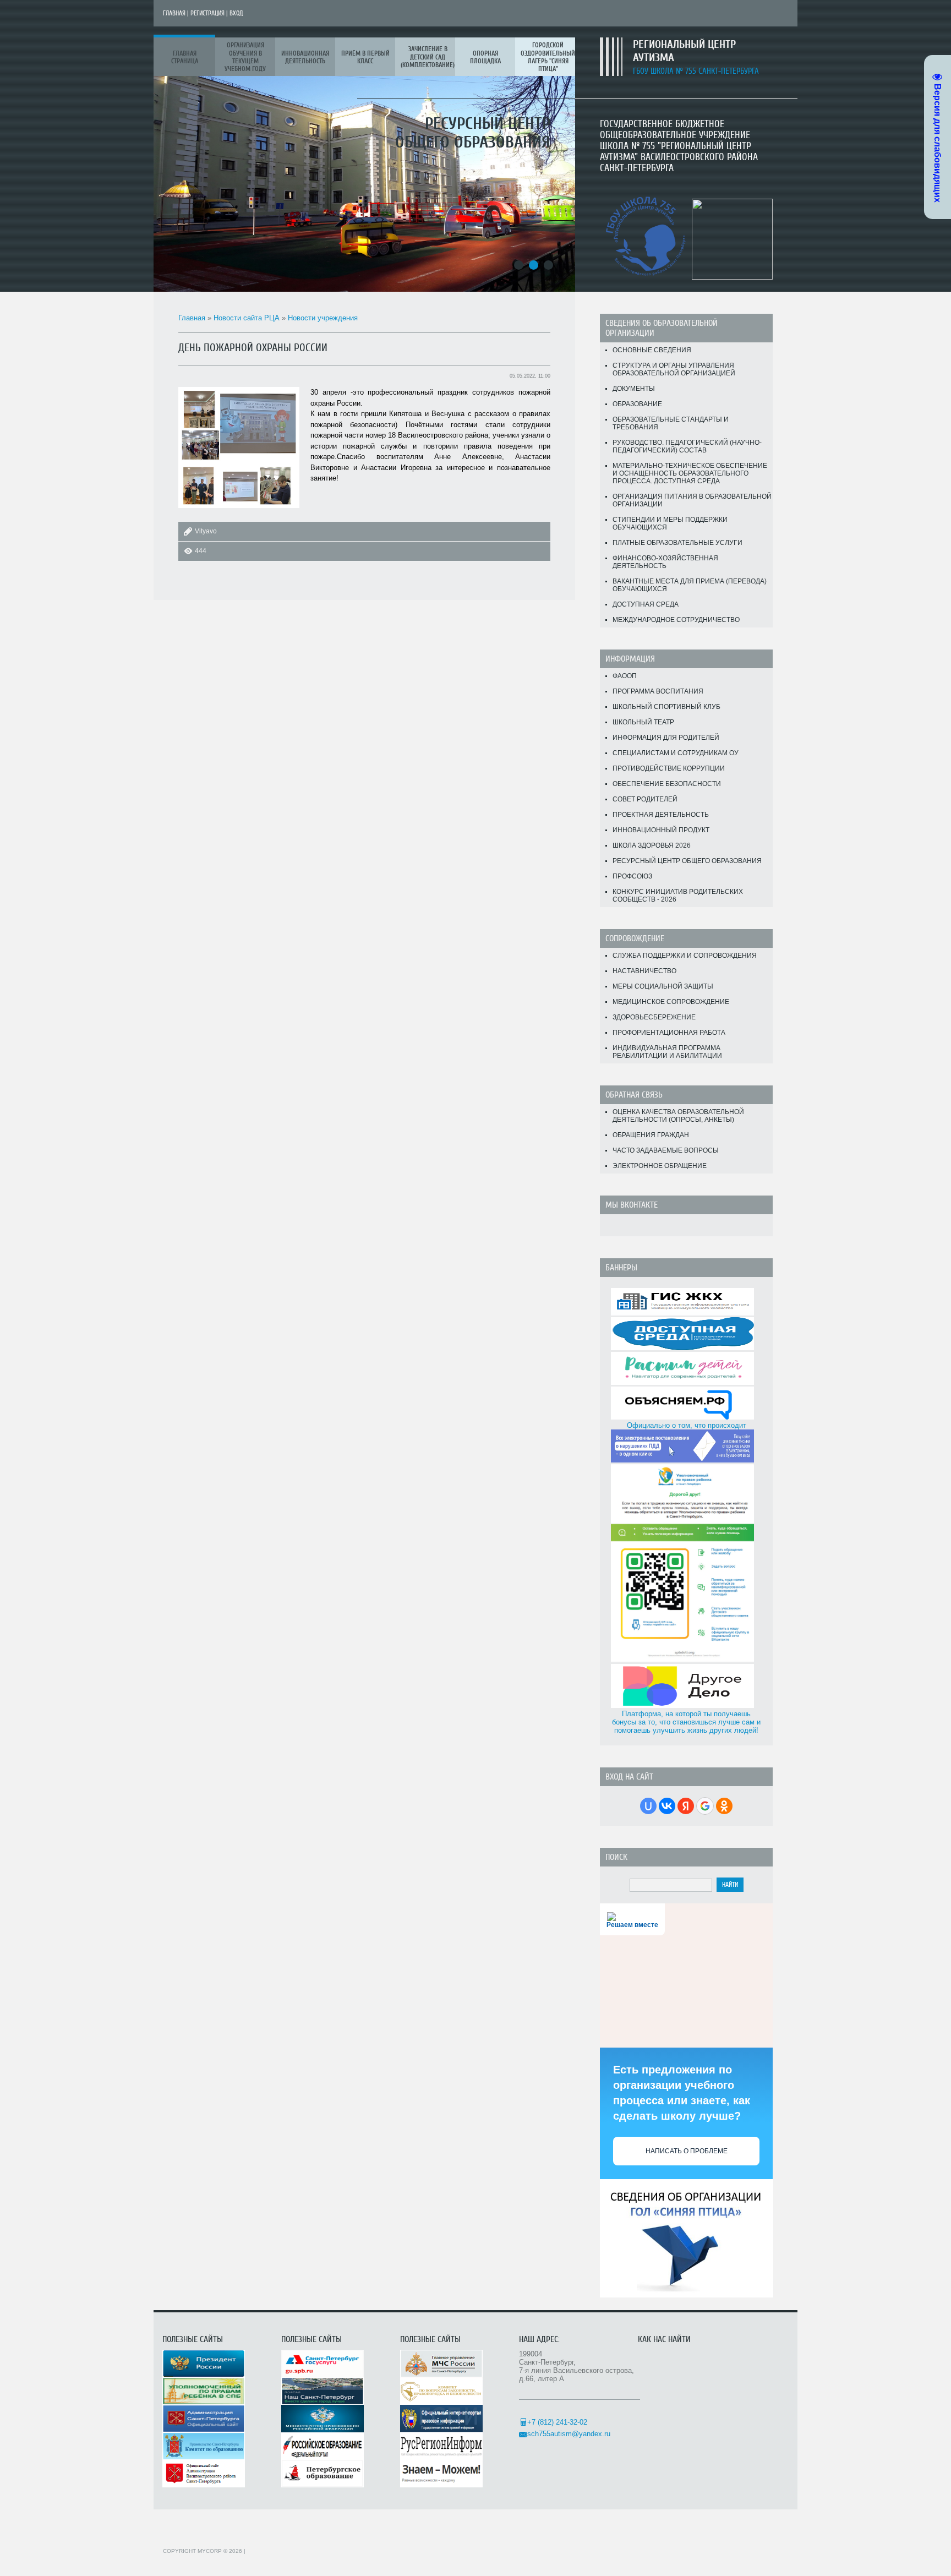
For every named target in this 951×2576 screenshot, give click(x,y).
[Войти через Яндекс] (686, 1806)
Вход (236, 13)
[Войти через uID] (648, 1806)
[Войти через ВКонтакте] (667, 1806)
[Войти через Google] (705, 1806)
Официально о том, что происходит (687, 1425)
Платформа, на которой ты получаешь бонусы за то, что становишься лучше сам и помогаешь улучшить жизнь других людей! (686, 1722)
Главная (174, 13)
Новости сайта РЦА (247, 318)
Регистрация (207, 13)
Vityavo (206, 531)
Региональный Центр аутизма (684, 51)
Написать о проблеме (687, 2151)
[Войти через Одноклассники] (724, 1806)
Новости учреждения (323, 318)
